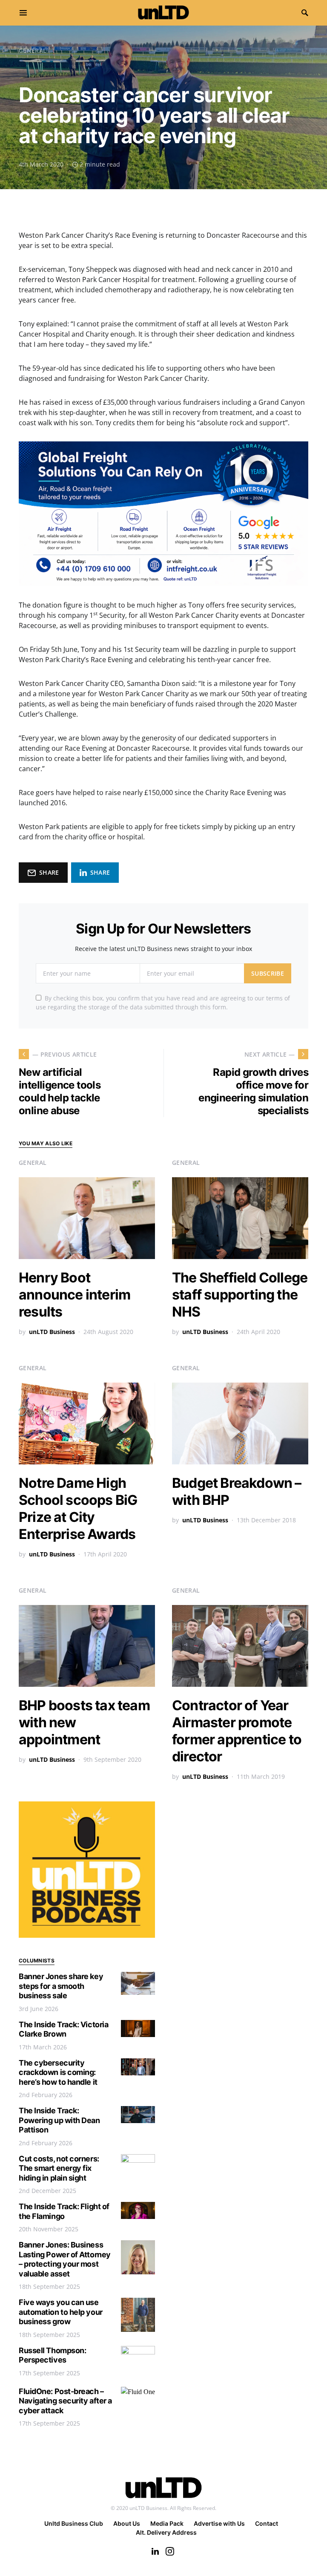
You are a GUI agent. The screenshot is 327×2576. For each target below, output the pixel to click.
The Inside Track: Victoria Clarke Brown (63, 2029)
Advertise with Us (219, 2523)
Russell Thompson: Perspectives (52, 2355)
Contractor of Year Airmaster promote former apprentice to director (237, 1731)
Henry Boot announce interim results (75, 1295)
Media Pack (167, 2523)
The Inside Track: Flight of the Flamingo (64, 2211)
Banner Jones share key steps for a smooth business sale (61, 1986)
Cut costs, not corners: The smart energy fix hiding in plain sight (59, 2168)
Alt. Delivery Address (166, 2532)
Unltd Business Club (74, 2523)
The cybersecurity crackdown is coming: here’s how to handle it (58, 2072)
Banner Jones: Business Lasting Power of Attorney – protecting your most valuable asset (65, 2259)
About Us (127, 2523)
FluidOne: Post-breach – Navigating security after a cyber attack (65, 2401)
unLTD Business (52, 1332)
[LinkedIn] (155, 2551)
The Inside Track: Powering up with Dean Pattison (59, 2120)
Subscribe (268, 973)
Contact (267, 2523)
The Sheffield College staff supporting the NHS (240, 1295)
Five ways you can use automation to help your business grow (61, 2312)
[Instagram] (170, 2551)
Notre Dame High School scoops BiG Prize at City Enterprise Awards (78, 1508)
